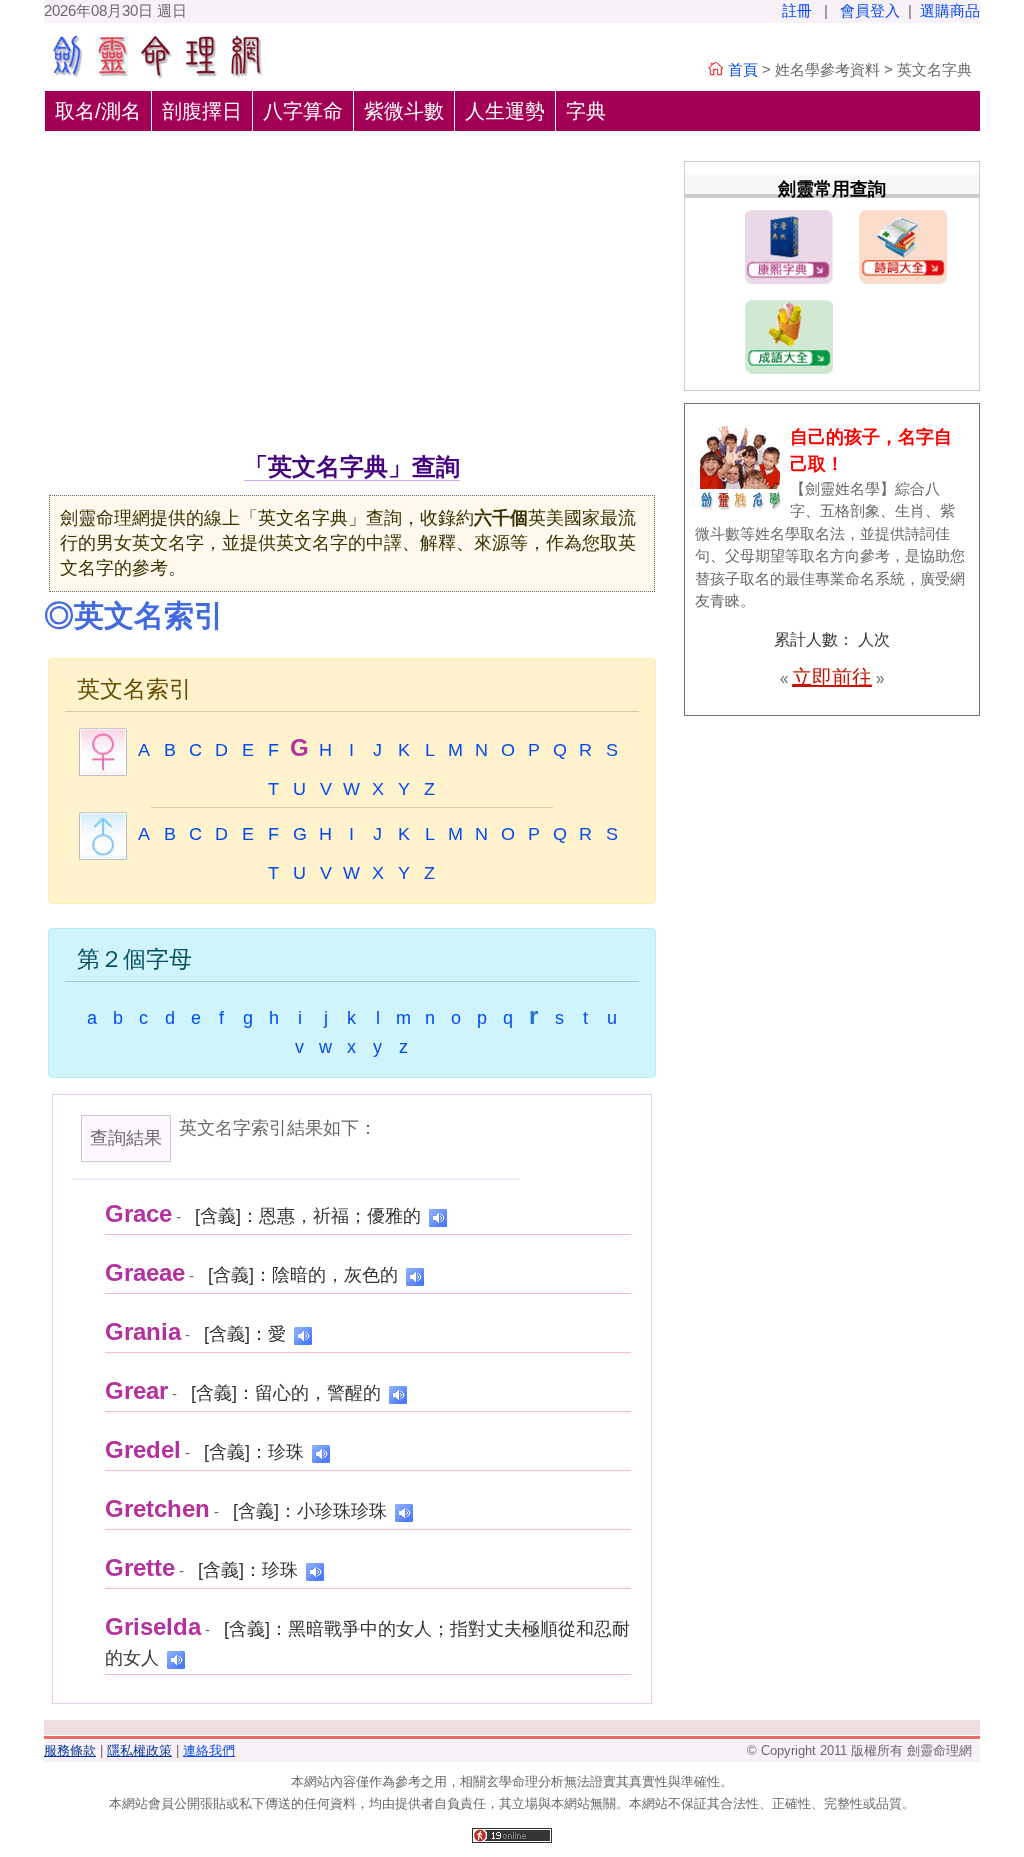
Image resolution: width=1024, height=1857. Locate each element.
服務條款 (70, 1750)
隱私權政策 (139, 1750)
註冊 (797, 10)
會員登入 (870, 10)
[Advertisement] (352, 299)
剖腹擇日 (202, 111)
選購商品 (950, 10)
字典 (586, 111)
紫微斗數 (404, 111)
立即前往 (832, 677)
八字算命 (303, 111)
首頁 (743, 69)
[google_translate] (438, 1216)
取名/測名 (98, 111)
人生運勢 (505, 111)
